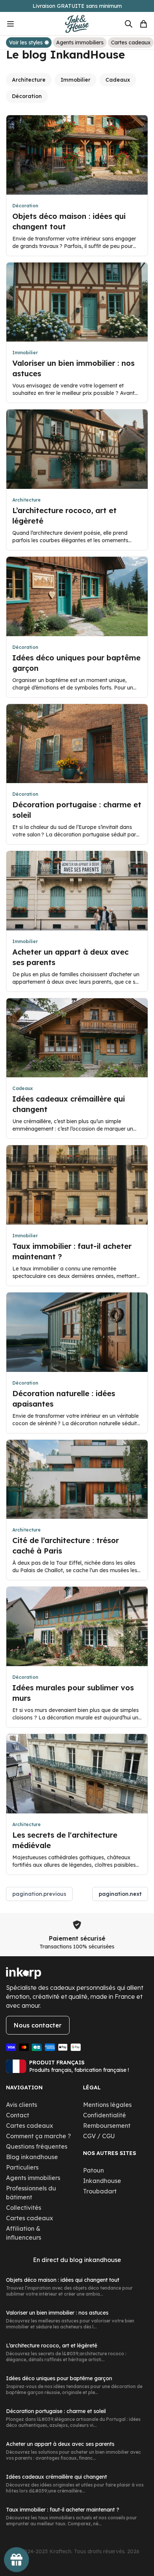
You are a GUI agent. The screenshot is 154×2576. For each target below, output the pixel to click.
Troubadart (100, 2191)
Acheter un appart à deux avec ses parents (60, 2444)
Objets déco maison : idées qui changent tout (63, 2280)
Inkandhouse (102, 2181)
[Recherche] (129, 24)
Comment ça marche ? (38, 2136)
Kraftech (60, 2551)
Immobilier (76, 80)
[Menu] (21, 24)
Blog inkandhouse (32, 2157)
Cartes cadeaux (131, 43)
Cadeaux (118, 80)
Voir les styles (26, 43)
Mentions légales (107, 2105)
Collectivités (24, 2208)
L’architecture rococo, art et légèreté (52, 2346)
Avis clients (21, 2105)
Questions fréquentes (37, 2146)
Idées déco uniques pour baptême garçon (59, 2378)
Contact (18, 2115)
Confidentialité (104, 2115)
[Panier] (144, 24)
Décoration (27, 96)
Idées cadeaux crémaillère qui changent (56, 2477)
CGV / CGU (99, 2136)
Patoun (93, 2170)
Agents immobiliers (80, 43)
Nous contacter (38, 2025)
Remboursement (107, 2126)
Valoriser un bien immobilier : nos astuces (57, 2313)
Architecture (29, 80)
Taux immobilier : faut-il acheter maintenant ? (63, 2510)
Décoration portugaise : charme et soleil (56, 2411)
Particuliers (22, 2167)
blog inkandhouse (95, 2260)
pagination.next (120, 1894)
